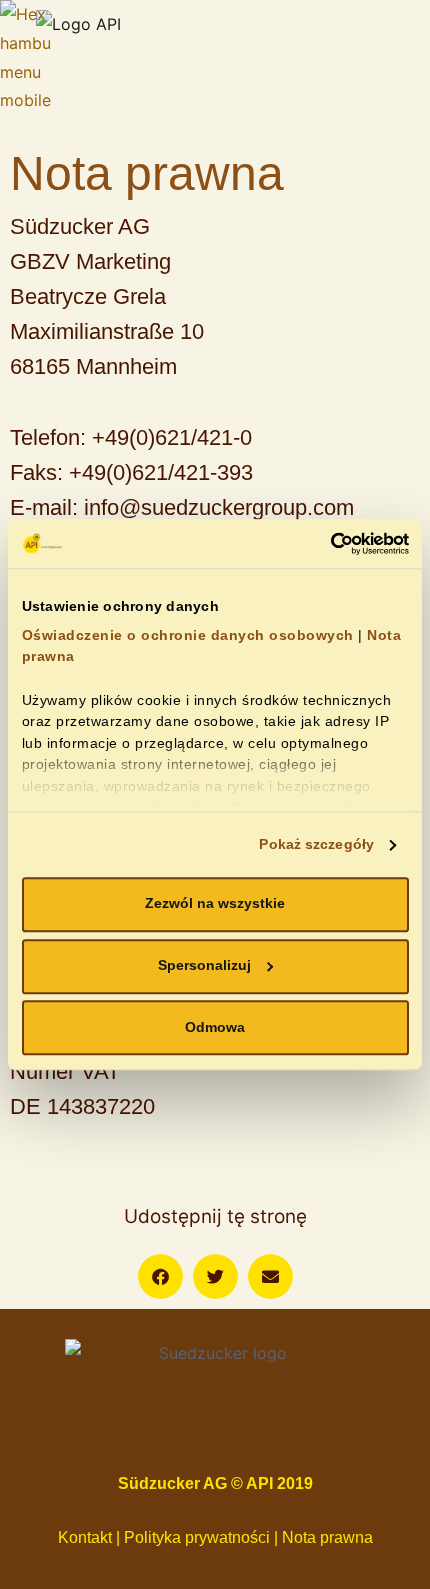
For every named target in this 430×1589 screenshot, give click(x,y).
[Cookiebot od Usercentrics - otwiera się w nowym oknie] (321, 543)
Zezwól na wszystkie (215, 904)
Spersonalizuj (204, 965)
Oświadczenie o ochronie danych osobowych (188, 635)
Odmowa (215, 1027)
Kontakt (87, 1537)
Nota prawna (327, 1537)
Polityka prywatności (197, 1537)
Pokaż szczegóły (316, 844)
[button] (160, 1276)
